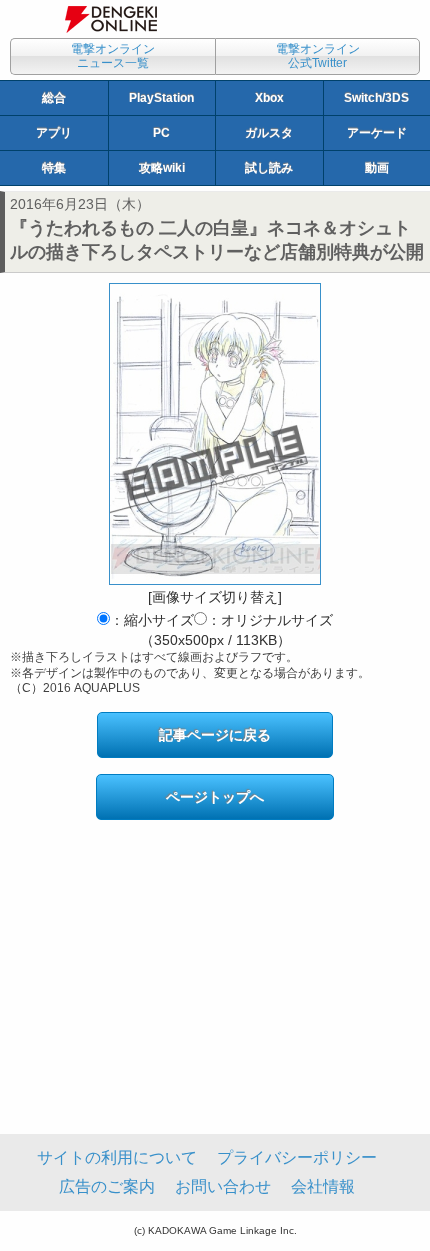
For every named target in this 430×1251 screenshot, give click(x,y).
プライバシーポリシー (297, 1157)
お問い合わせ (223, 1186)
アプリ (54, 133)
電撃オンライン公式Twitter (318, 56)
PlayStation (161, 98)
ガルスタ (269, 133)
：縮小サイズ (152, 620)
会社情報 (323, 1186)
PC (161, 133)
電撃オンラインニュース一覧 (113, 56)
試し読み (269, 168)
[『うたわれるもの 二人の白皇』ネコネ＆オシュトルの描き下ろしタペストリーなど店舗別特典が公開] (215, 434)
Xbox (269, 98)
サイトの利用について (117, 1157)
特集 (54, 168)
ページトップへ (215, 797)
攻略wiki (162, 168)
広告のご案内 (107, 1186)
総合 (54, 98)
